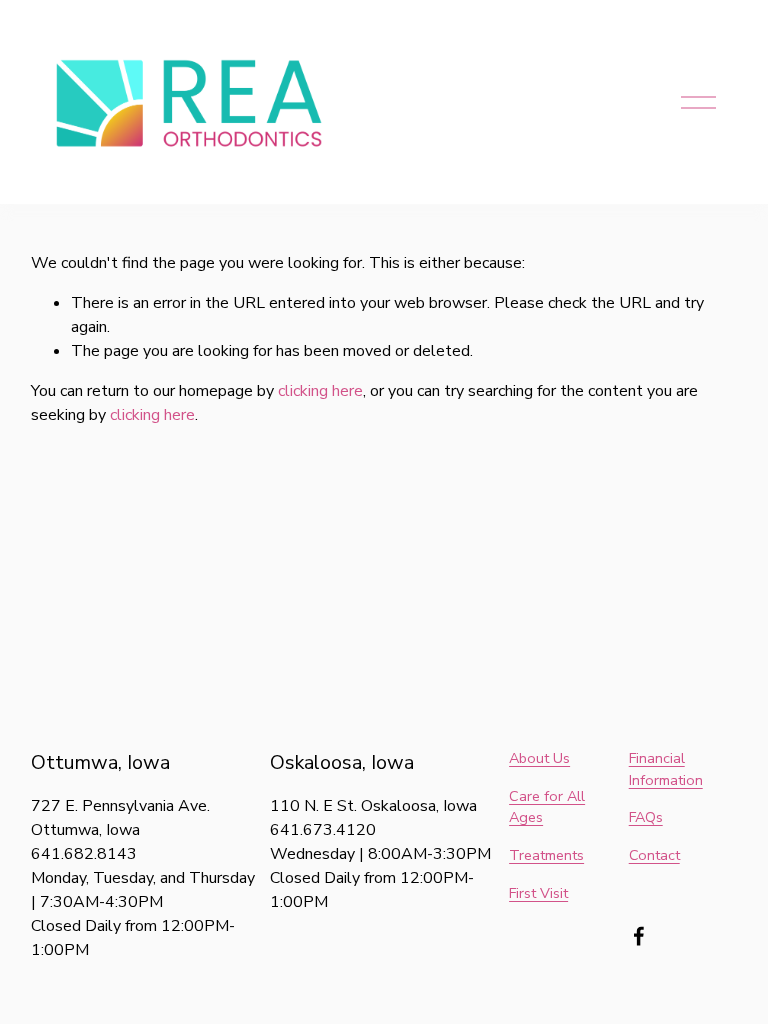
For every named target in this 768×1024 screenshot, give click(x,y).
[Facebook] (639, 936)
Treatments (546, 855)
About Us (539, 758)
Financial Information (666, 769)
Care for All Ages (547, 807)
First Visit (538, 893)
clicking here (320, 391)
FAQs (646, 817)
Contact (654, 855)
